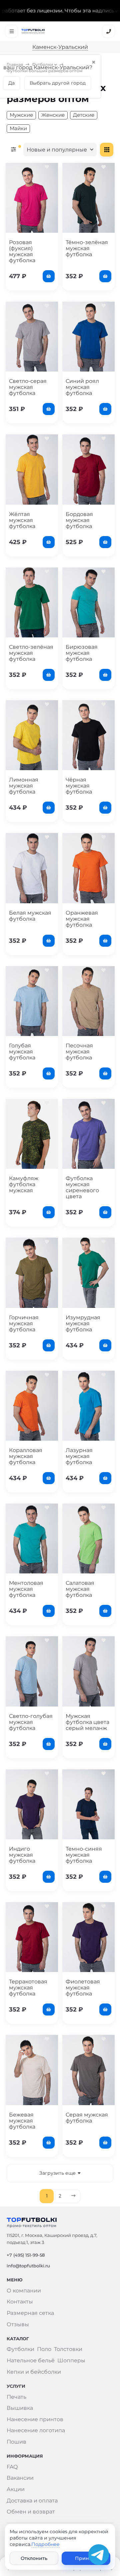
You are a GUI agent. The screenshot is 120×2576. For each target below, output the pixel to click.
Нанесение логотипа (36, 2430)
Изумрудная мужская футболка (83, 1323)
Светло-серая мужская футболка (28, 387)
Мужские (21, 115)
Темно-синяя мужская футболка (84, 1855)
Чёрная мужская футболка (79, 786)
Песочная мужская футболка (79, 1052)
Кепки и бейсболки (34, 2372)
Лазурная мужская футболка (79, 1456)
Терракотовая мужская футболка (28, 1988)
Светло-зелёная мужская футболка (31, 653)
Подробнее (45, 2544)
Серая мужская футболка (87, 2118)
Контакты (20, 2302)
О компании (24, 2291)
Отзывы (18, 2324)
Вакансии (20, 2478)
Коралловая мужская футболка (26, 1456)
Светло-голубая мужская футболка (31, 1722)
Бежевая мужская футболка (22, 2121)
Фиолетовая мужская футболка (83, 1988)
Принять (86, 2558)
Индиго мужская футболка (22, 1855)
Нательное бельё (31, 2360)
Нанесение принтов (35, 2419)
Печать (16, 2397)
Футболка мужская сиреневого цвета (82, 1187)
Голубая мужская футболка (22, 1052)
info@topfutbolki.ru (28, 2266)
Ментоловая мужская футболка (26, 1589)
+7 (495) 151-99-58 (26, 2255)
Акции (16, 2489)
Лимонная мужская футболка (24, 786)
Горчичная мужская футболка (24, 1323)
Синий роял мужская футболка (82, 387)
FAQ (12, 2467)
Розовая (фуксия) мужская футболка (22, 251)
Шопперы (71, 2360)
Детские (84, 115)
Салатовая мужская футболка (80, 1589)
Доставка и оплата (32, 2501)
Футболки (42, 64)
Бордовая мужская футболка (79, 520)
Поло (44, 2349)
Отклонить (34, 2558)
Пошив (16, 2442)
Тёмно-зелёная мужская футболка (87, 248)
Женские (53, 115)
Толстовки (68, 2349)
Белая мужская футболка (30, 916)
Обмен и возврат (31, 2512)
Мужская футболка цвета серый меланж (87, 1722)
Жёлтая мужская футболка (22, 520)
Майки (18, 128)
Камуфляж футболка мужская (24, 1184)
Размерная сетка (30, 2313)
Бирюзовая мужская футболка (82, 653)
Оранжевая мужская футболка (82, 919)
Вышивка (20, 2408)
